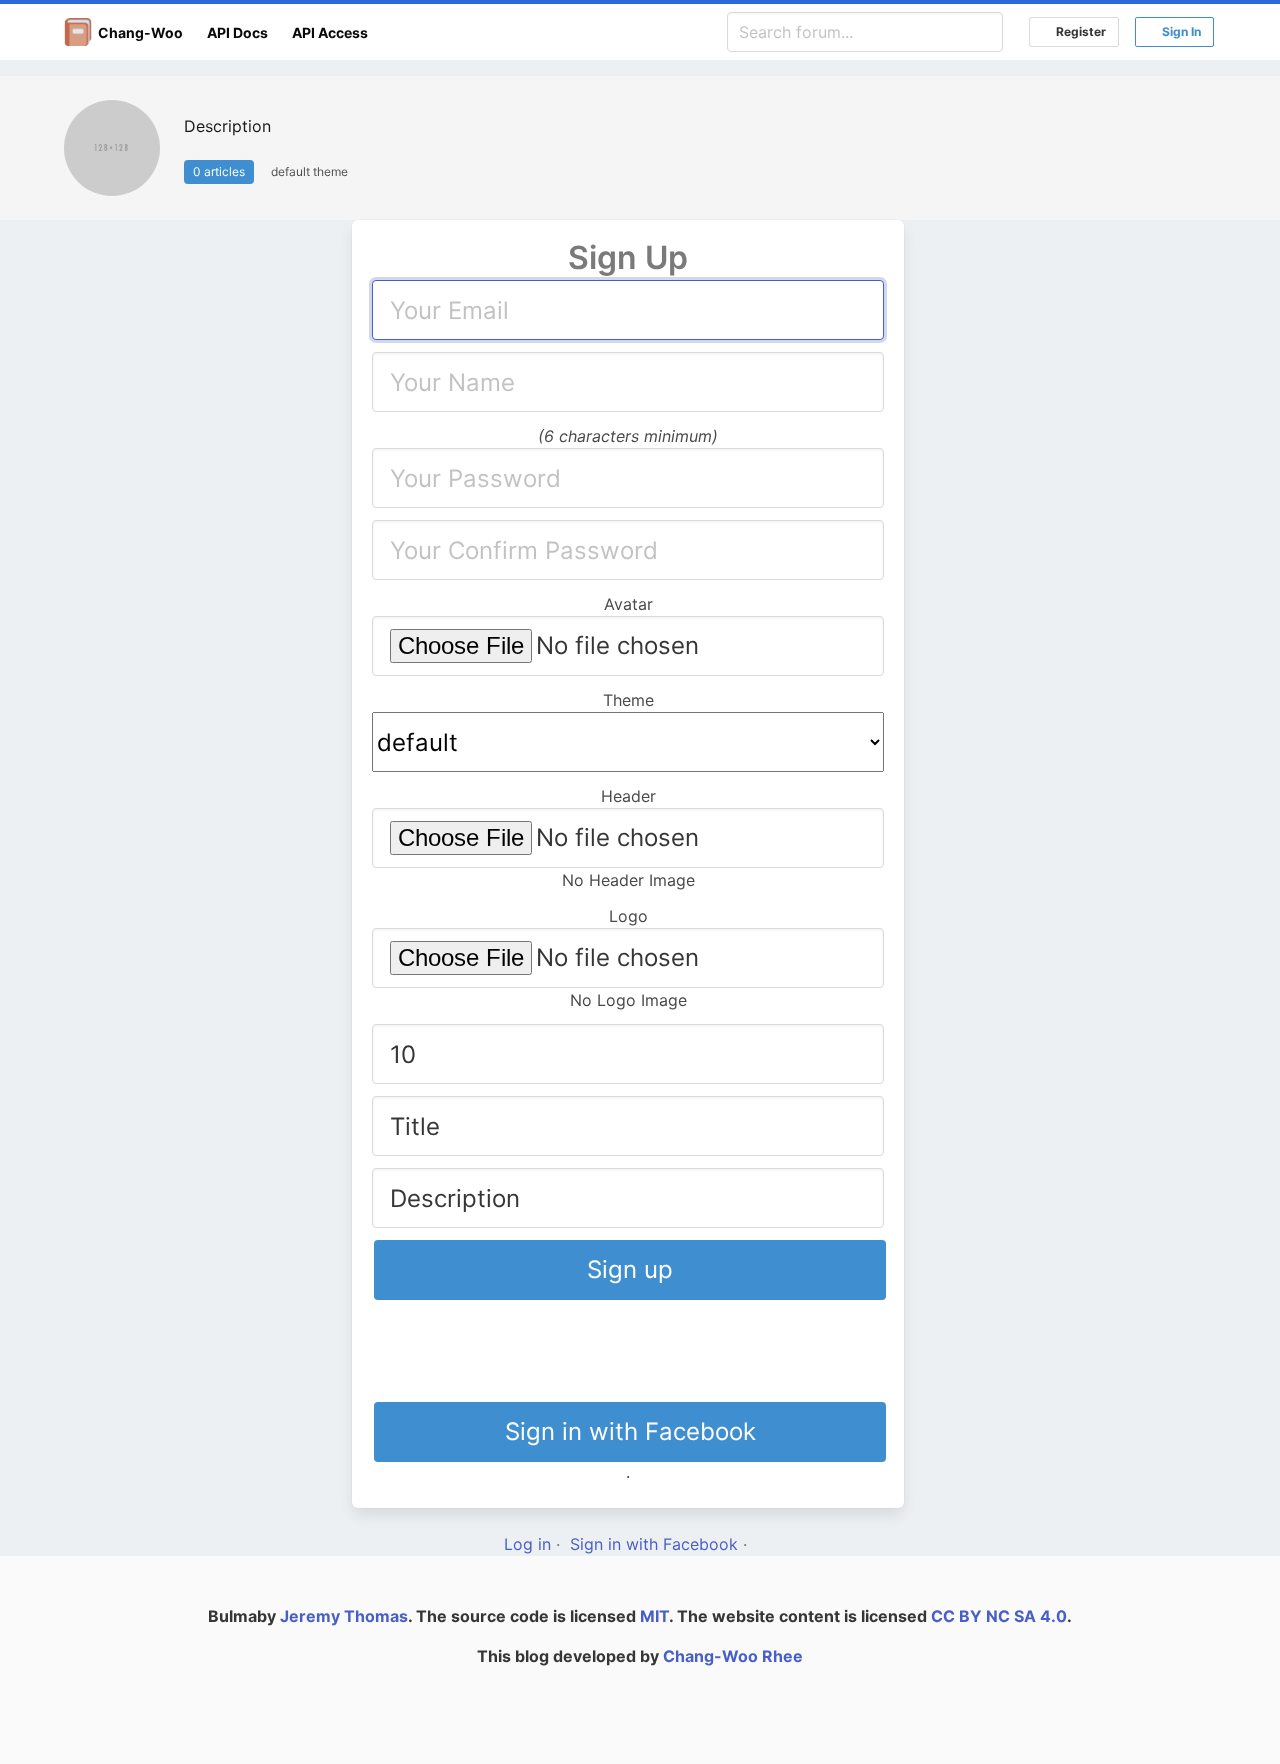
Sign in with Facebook (630, 1431)
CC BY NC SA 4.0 (999, 1616)
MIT (654, 1616)
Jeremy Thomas (344, 1616)
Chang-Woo (137, 32)
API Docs (237, 32)
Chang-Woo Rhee (733, 1656)
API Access (330, 32)
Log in (527, 1544)
